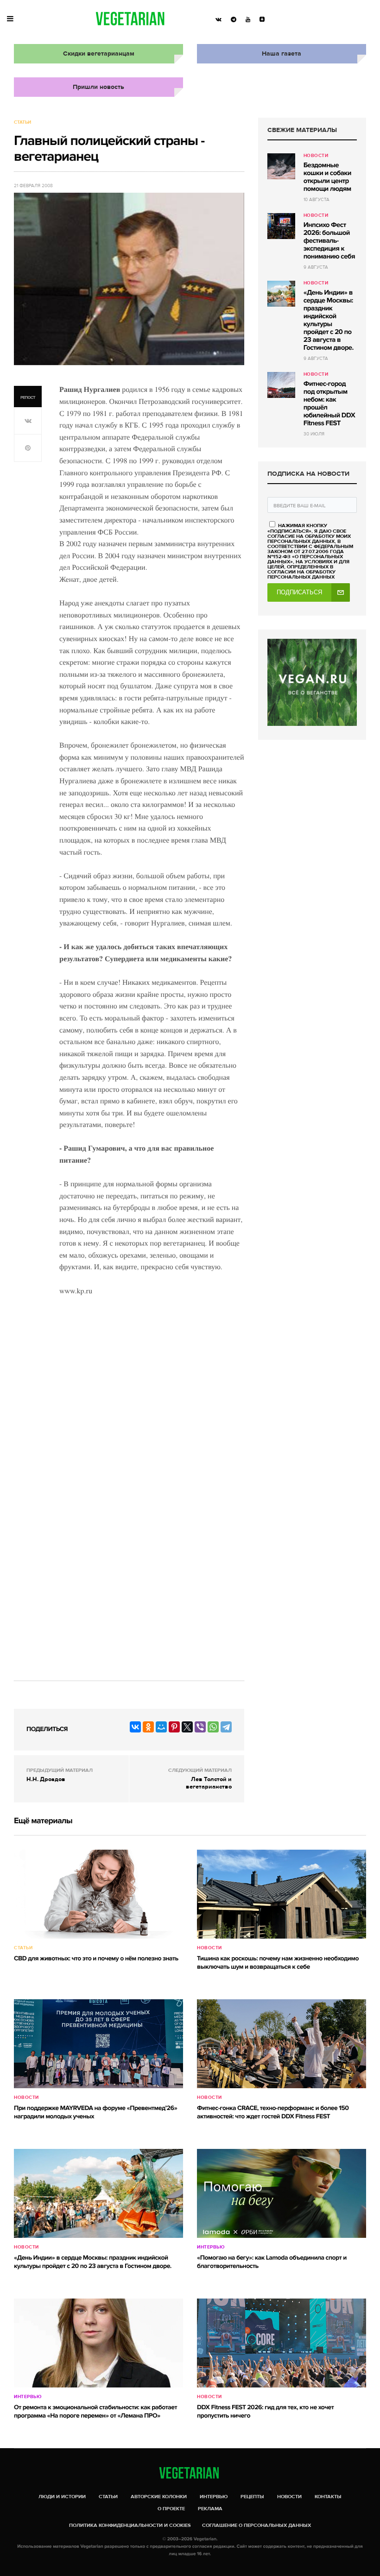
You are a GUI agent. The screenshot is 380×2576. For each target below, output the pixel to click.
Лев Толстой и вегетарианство (209, 1783)
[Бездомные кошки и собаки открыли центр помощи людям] (281, 166)
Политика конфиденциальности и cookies (130, 2525)
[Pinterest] (174, 1727)
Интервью (211, 2247)
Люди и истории (62, 2497)
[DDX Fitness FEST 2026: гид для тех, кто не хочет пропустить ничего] (282, 2343)
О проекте (171, 2509)
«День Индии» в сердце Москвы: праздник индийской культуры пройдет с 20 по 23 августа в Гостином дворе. (329, 320)
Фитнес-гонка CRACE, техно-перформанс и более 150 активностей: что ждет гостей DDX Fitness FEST (273, 2113)
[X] (187, 1727)
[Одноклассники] (148, 1727)
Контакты (328, 2497)
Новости (316, 156)
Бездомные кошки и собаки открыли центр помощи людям (327, 177)
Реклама (210, 2509)
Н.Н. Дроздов (46, 1779)
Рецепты (252, 2497)
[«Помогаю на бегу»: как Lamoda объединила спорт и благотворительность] (282, 2193)
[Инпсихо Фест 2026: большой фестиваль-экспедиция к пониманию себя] (281, 226)
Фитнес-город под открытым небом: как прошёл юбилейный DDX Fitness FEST (329, 404)
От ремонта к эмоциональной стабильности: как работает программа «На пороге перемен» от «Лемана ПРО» (95, 2412)
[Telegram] (226, 1727)
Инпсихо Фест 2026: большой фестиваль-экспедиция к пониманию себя (329, 241)
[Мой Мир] (161, 1727)
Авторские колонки (159, 2497)
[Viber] (200, 1727)
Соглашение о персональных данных (256, 2525)
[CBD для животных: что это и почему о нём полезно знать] (98, 1894)
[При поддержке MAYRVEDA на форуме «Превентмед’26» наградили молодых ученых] (98, 2044)
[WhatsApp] (213, 1727)
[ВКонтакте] (135, 1727)
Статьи (22, 122)
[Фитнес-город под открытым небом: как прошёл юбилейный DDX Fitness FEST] (281, 385)
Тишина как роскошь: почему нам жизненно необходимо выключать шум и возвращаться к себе (278, 1963)
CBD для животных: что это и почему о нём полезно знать (96, 1959)
